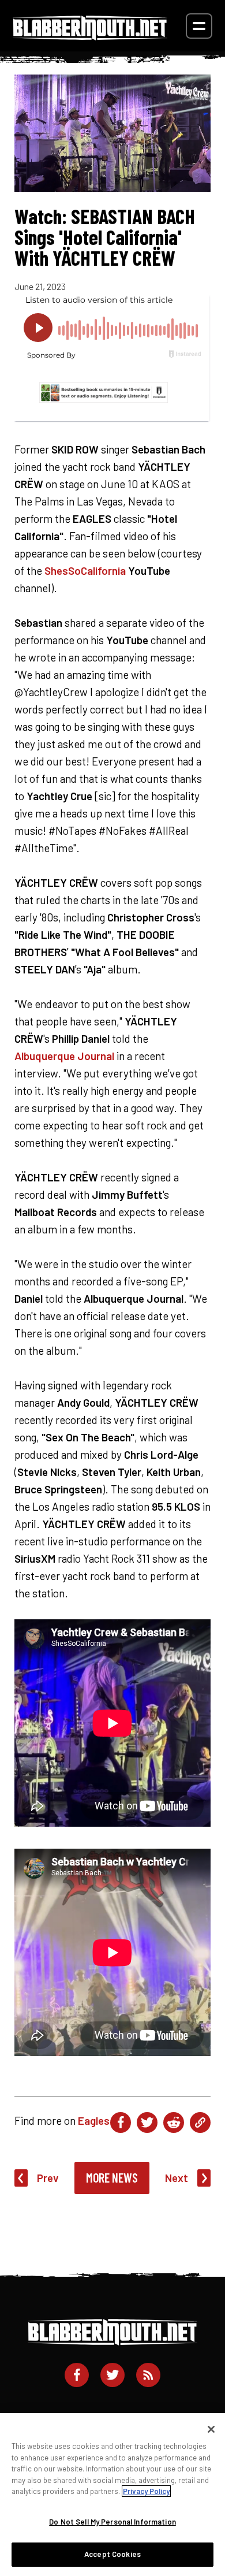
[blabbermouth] (90, 36)
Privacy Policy (146, 2491)
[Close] (211, 2429)
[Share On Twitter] (147, 2122)
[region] (112, 2495)
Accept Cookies (112, 2554)
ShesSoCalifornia (85, 570)
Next (177, 2178)
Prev (48, 2178)
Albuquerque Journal (64, 1056)
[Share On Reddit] (174, 2122)
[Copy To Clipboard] (200, 2122)
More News (112, 2177)
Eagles (94, 2120)
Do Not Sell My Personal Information (112, 2522)
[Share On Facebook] (121, 2122)
